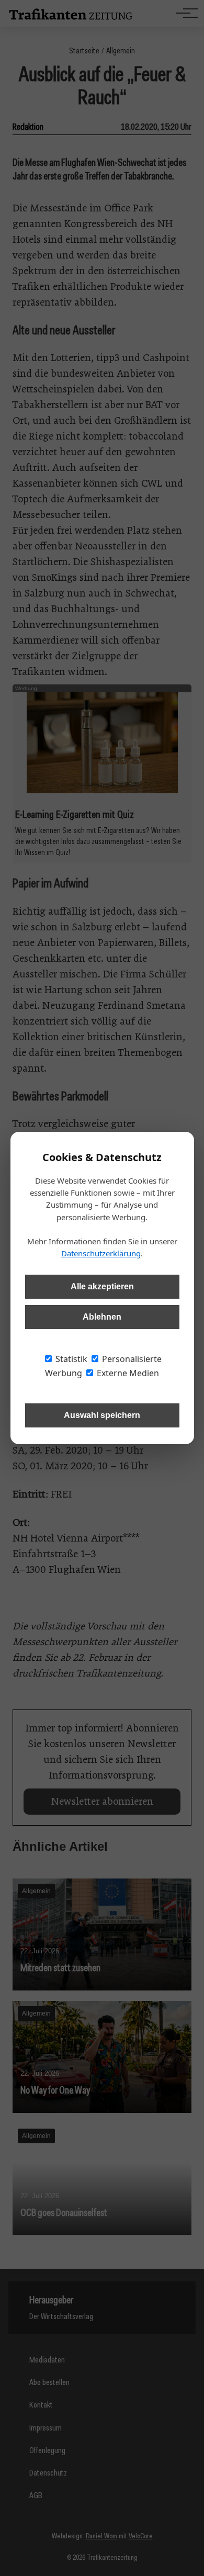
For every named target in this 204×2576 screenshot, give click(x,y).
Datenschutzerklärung (101, 1253)
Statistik (70, 1359)
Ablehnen (102, 1317)
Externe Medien (127, 1373)
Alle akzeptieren (102, 1286)
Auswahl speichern (102, 1415)
